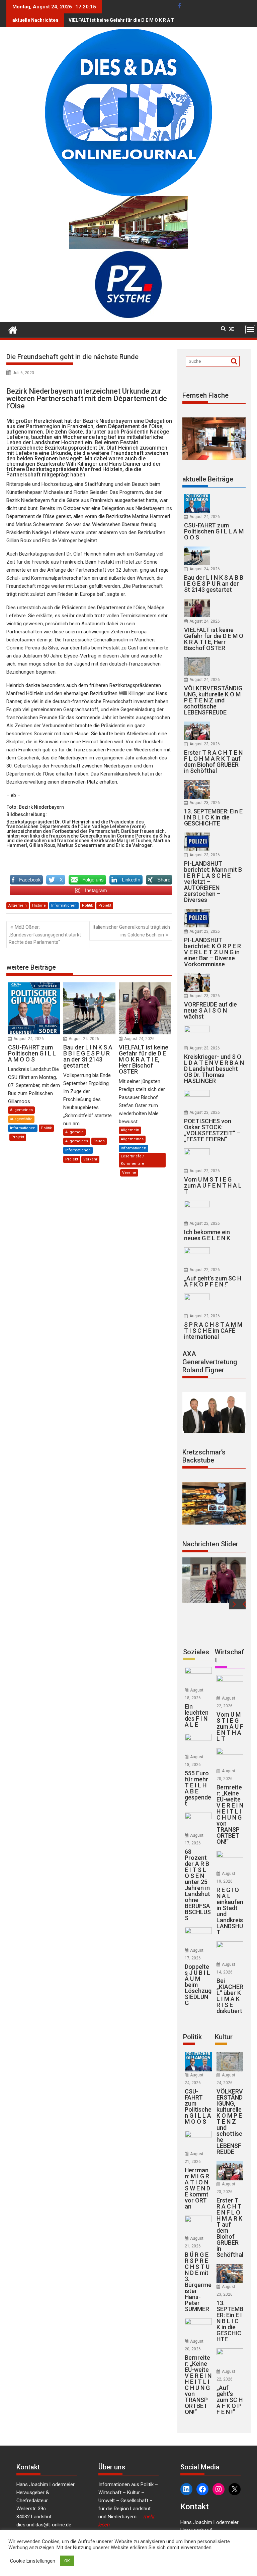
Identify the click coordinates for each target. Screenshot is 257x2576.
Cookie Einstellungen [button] (33, 2561)
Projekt (105, 905)
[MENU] (250, 330)
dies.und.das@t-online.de (44, 2525)
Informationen (64, 905)
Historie (39, 905)
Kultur (224, 2037)
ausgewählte (21, 1119)
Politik (88, 905)
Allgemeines (21, 1110)
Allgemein (18, 905)
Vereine (129, 1173)
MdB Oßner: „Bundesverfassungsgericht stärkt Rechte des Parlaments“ (45, 935)
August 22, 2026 (205, 1171)
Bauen (99, 1141)
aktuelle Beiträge (208, 479)
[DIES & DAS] (13, 329)
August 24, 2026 (29, 1039)
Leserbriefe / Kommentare (133, 1160)
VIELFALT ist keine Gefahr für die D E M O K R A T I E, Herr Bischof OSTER (148, 20)
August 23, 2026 (205, 744)
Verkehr (90, 1159)
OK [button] (67, 2561)
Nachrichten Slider (210, 1544)
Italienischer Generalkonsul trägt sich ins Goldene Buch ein (131, 931)
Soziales (196, 1652)
